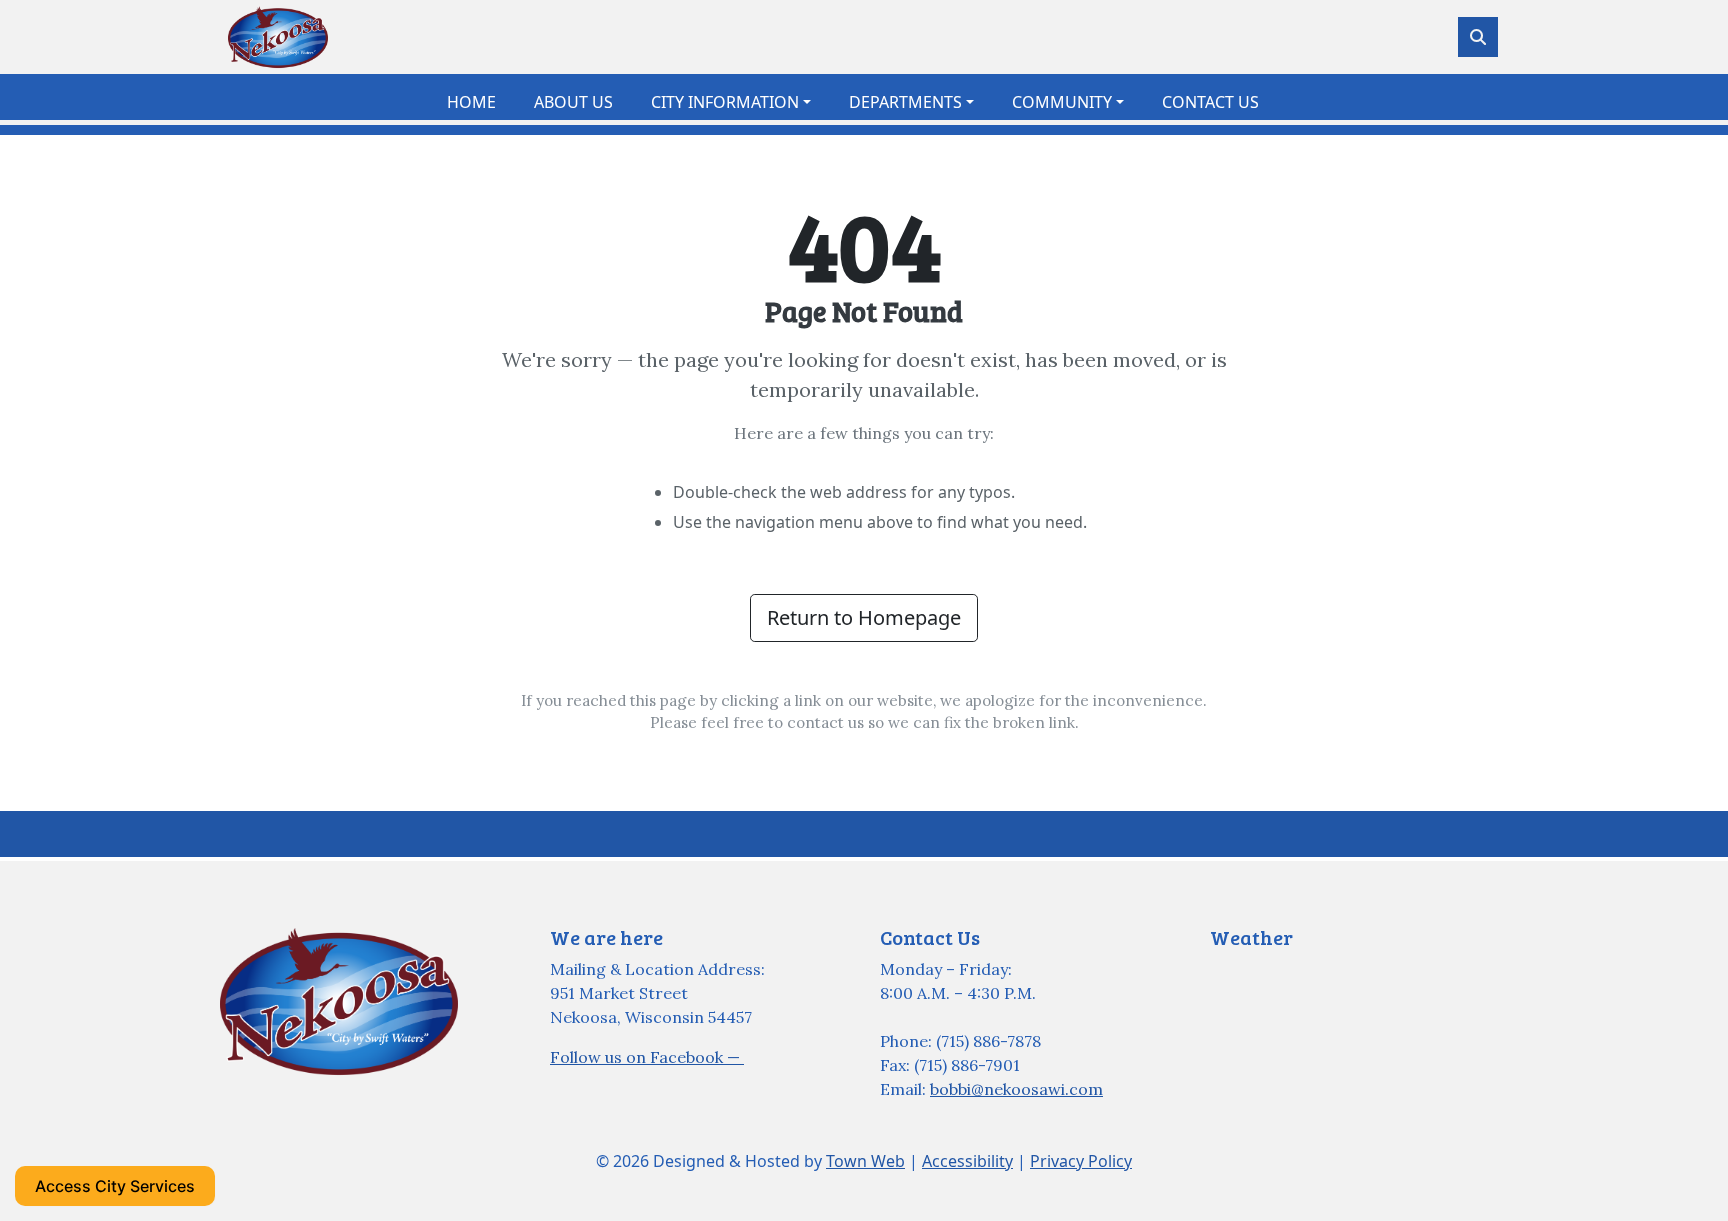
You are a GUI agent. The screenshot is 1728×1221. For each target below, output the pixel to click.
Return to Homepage (864, 617)
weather (1309, 1009)
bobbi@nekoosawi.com (1016, 1089)
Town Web (865, 1161)
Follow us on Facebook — (647, 1057)
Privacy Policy (1081, 1161)
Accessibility (967, 1161)
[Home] (278, 37)
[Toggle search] (1478, 37)
